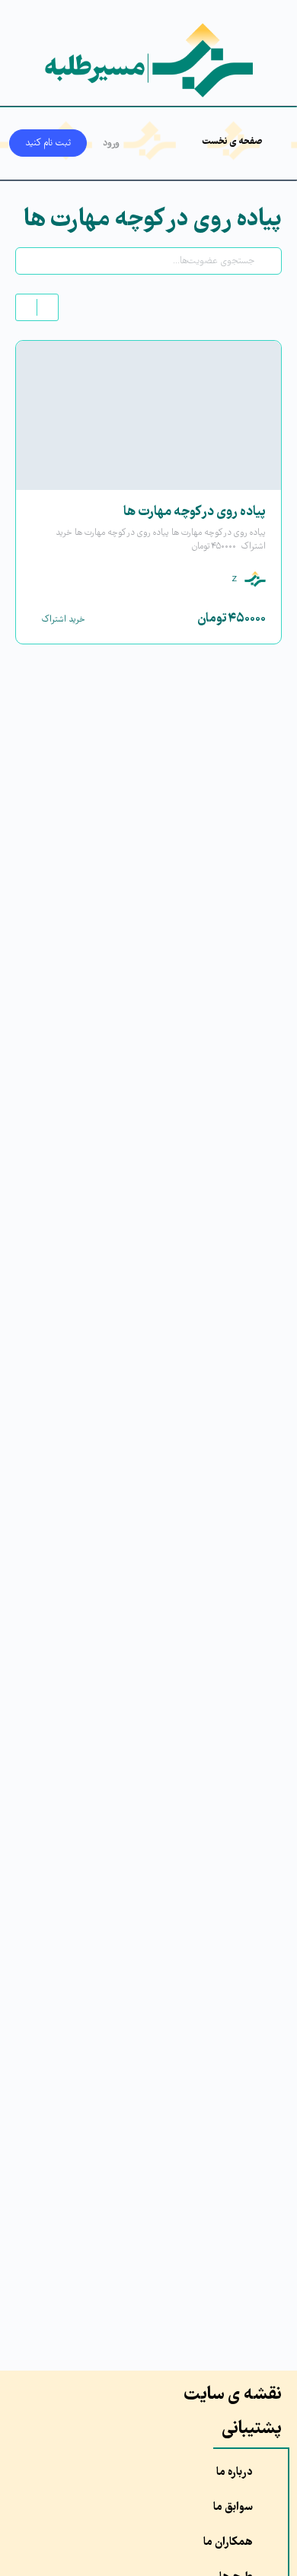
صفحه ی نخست (232, 142)
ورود (111, 143)
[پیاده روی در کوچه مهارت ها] (148, 415)
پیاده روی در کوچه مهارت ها (195, 512)
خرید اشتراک (64, 620)
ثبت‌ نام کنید (48, 143)
